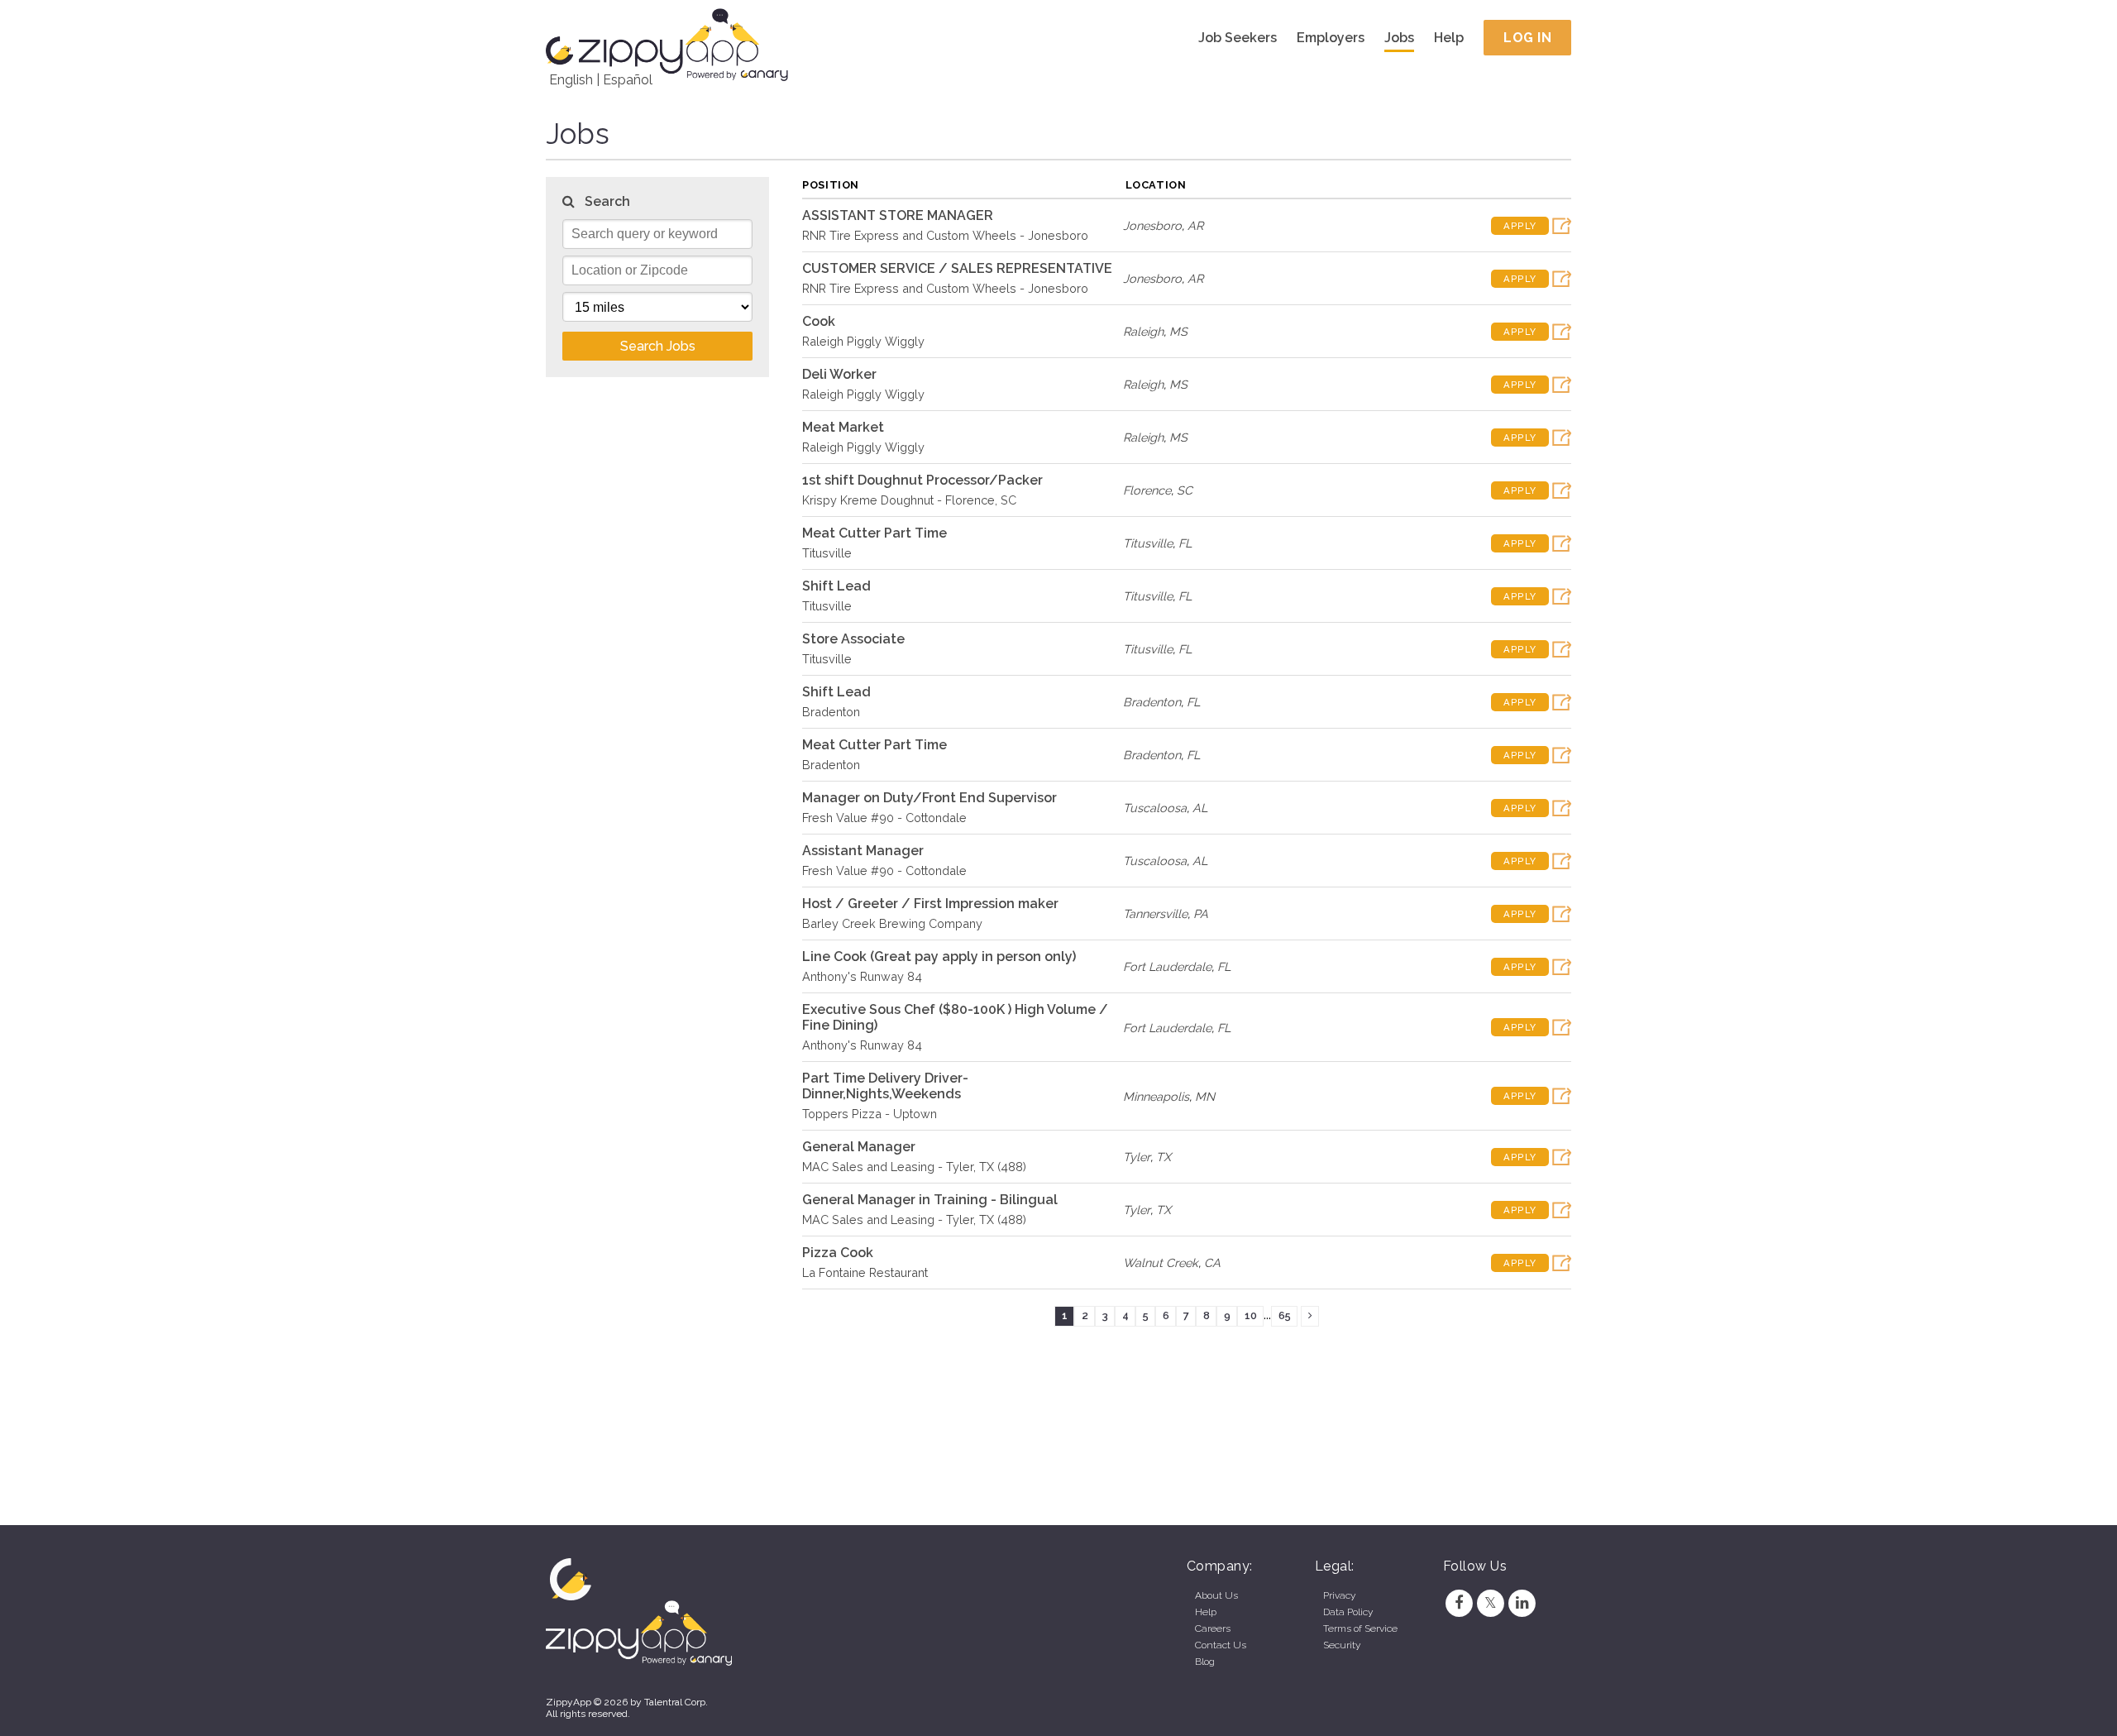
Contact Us (1221, 1645)
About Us (1216, 1595)
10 (1251, 1315)
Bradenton (831, 712)
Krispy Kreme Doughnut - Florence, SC (909, 500)
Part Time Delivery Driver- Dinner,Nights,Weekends (885, 1086)
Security (1342, 1645)
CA (1212, 1263)
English (571, 80)
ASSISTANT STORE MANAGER (898, 215)
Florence (1147, 490)
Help (1449, 38)
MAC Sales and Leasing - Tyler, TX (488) (914, 1167)
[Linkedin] (1522, 1603)
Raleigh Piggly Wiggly (863, 341)
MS (1178, 331)
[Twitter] (1490, 1603)
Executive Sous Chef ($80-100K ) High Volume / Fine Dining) (955, 1017)
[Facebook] (1459, 1603)
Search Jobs (658, 346)
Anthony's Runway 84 (862, 976)
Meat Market (843, 427)
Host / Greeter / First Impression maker (930, 904)
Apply (1520, 226)
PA (1201, 913)
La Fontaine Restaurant (865, 1272)
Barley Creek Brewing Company (892, 923)
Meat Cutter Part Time (875, 533)
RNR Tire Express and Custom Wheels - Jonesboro (945, 235)
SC (1185, 490)
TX (1164, 1157)
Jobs (1399, 38)
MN (1205, 1096)
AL (1200, 808)
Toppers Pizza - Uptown (870, 1114)
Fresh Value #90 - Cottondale (884, 818)
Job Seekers (1238, 38)
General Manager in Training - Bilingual (930, 1200)
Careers (1213, 1628)
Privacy (1339, 1595)
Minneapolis (1156, 1096)
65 (1285, 1315)
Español (628, 80)
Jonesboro (1152, 225)
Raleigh (1143, 331)
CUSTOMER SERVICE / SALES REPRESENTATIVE (957, 268)
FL (1185, 543)
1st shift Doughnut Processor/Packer (922, 480)
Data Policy (1348, 1612)
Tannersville (1155, 913)
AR (1195, 225)
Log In (1527, 38)
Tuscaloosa (1155, 808)
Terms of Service (1360, 1628)
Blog (1205, 1662)
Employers (1331, 38)
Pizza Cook (838, 1253)
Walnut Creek (1161, 1263)
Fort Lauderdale (1167, 966)
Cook (819, 321)
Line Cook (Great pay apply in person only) (939, 956)
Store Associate (853, 639)
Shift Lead (836, 586)
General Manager (859, 1147)
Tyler (1137, 1157)
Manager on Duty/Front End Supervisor (929, 798)
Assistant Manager (863, 851)
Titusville (827, 553)
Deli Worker (839, 374)
